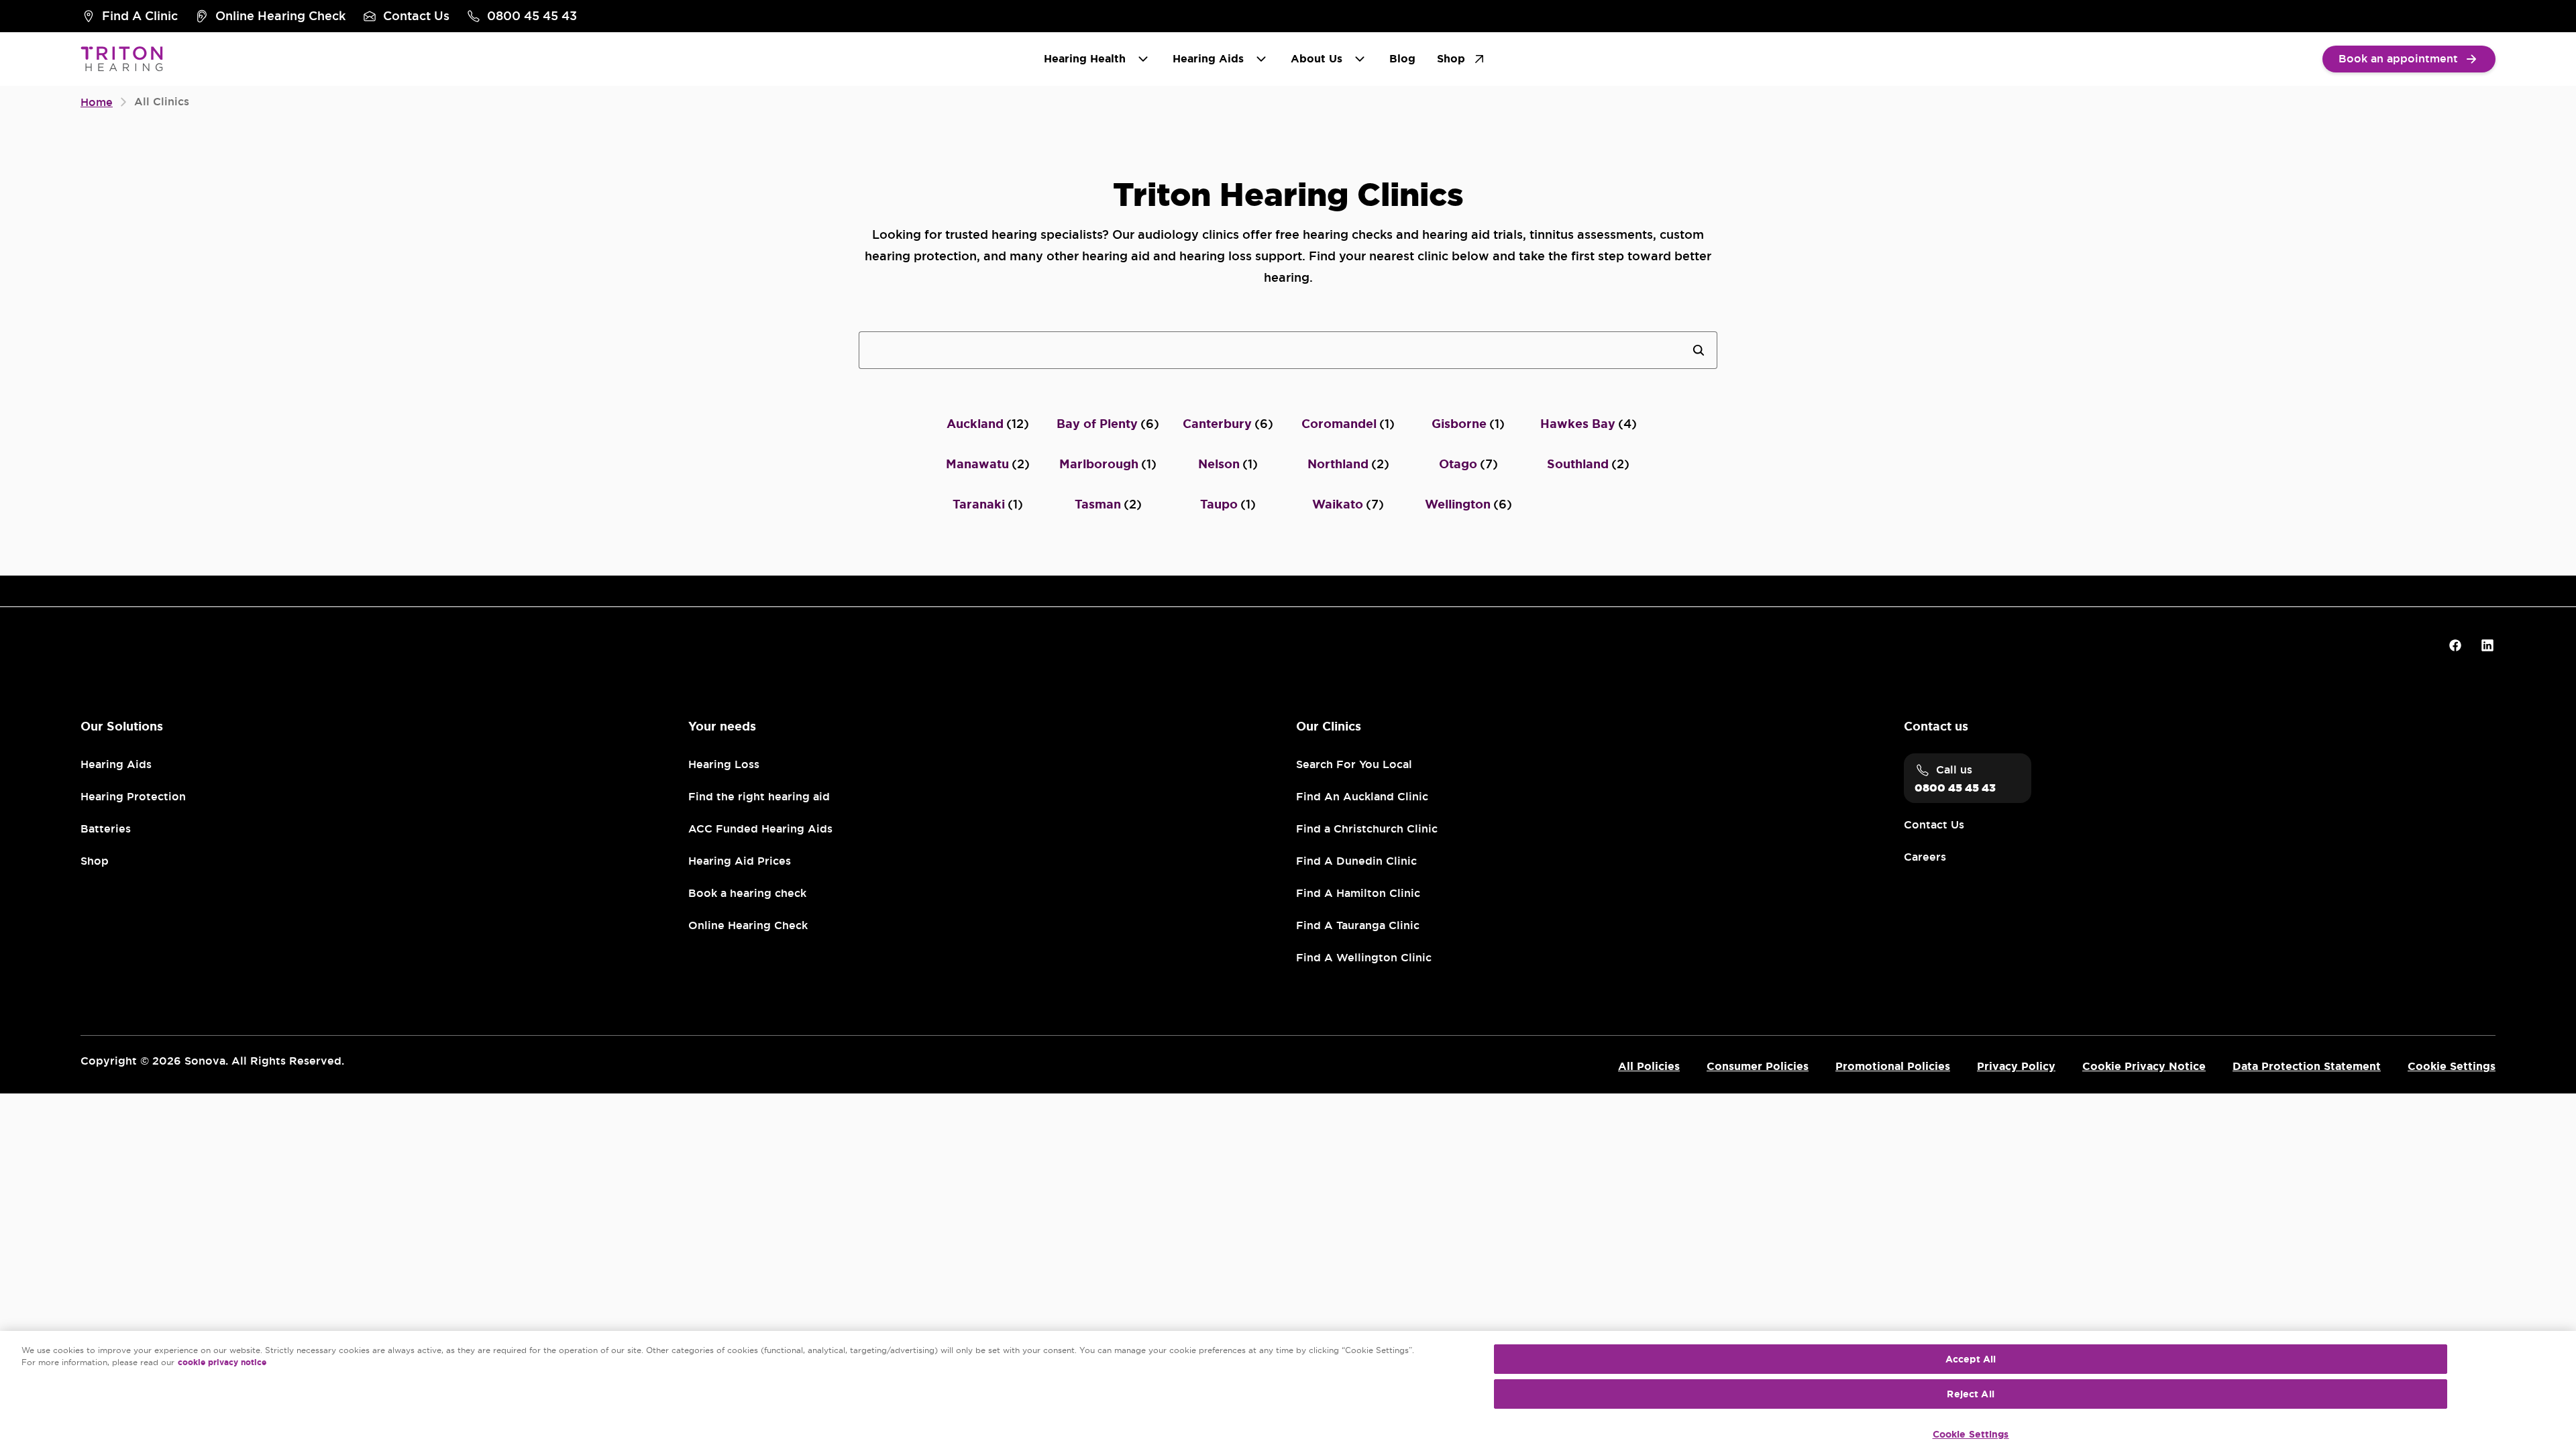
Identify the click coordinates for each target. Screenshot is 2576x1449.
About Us (1317, 59)
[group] (129, 16)
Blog (1402, 59)
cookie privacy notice (222, 1362)
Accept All (1971, 1359)
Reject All (1970, 1394)
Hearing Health (1085, 59)
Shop (1451, 59)
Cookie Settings (1971, 1434)
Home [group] (97, 103)
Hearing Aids (1208, 59)
